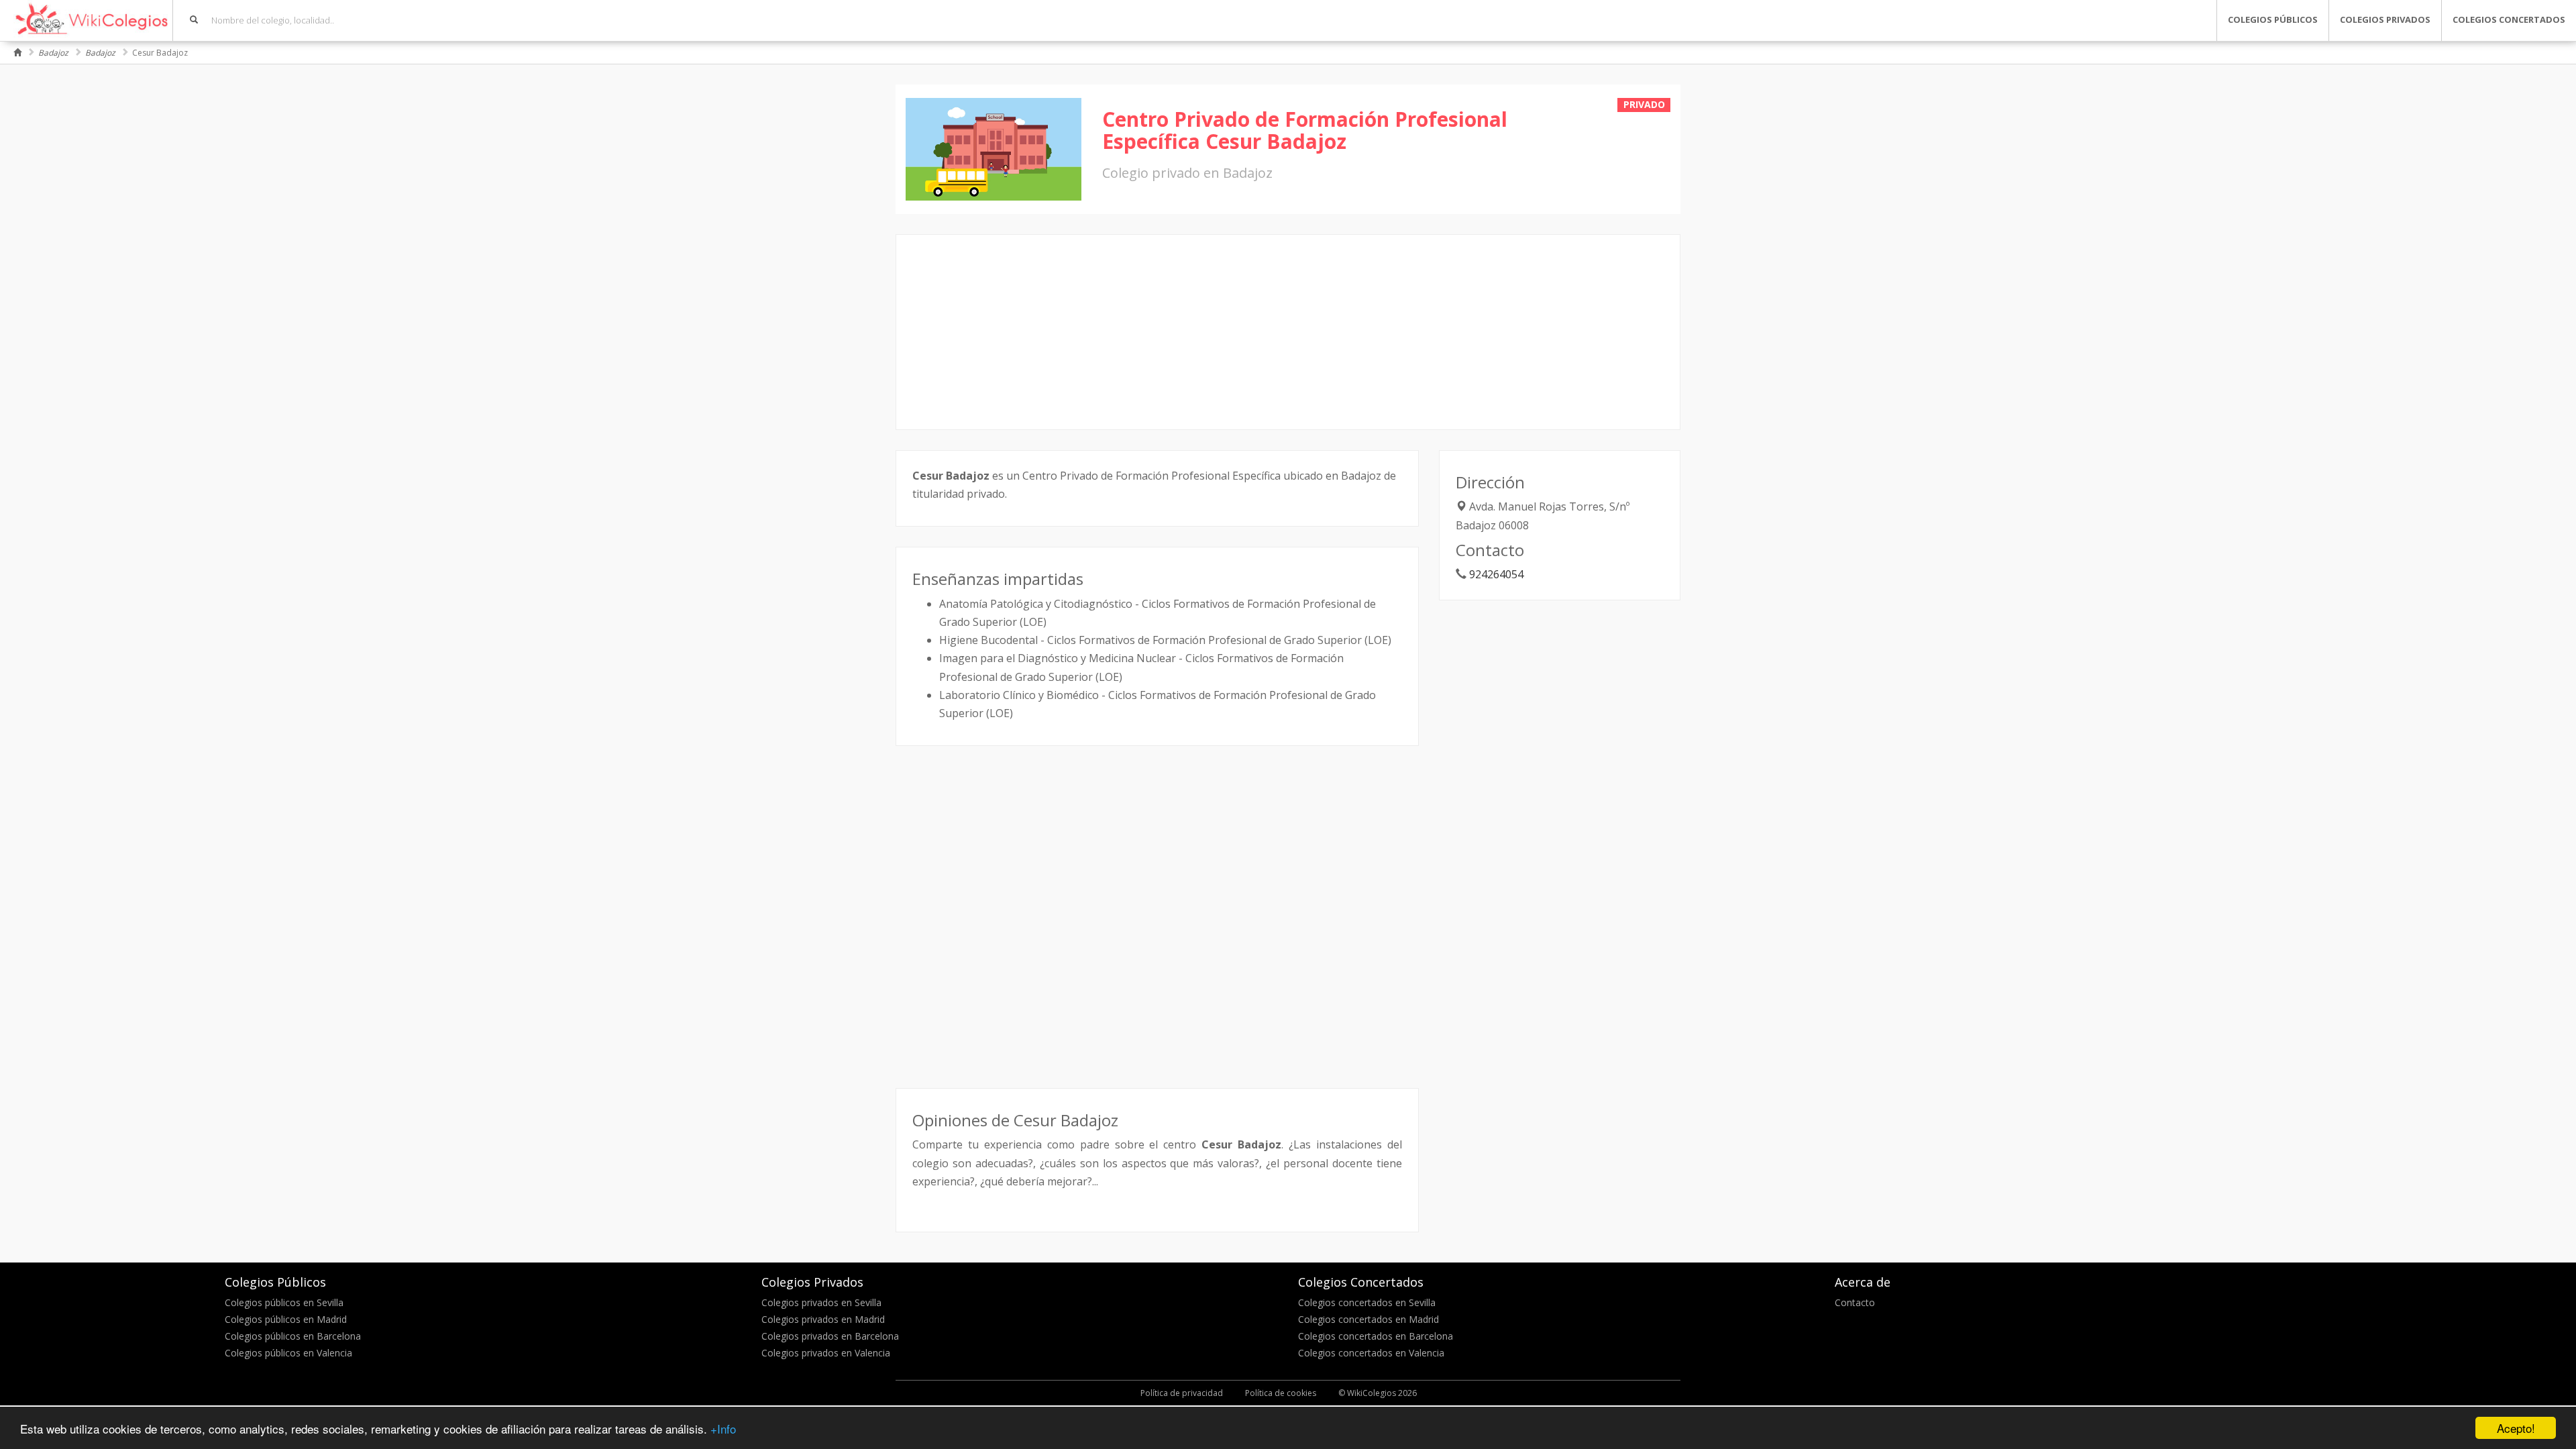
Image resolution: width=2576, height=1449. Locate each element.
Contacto (1855, 1302)
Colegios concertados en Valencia (1371, 1353)
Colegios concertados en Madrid (1368, 1319)
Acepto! (2516, 1428)
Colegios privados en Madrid (823, 1319)
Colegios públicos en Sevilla (284, 1302)
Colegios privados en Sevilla (821, 1302)
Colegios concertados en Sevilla (1367, 1302)
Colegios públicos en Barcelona (293, 1336)
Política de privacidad (1182, 1393)
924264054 (1496, 574)
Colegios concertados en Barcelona (1376, 1336)
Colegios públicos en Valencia (288, 1353)
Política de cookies (1281, 1393)
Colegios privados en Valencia (826, 1353)
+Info (723, 1429)
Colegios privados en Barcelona (830, 1336)
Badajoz (53, 53)
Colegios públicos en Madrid (286, 1319)
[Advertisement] (1288, 332)
